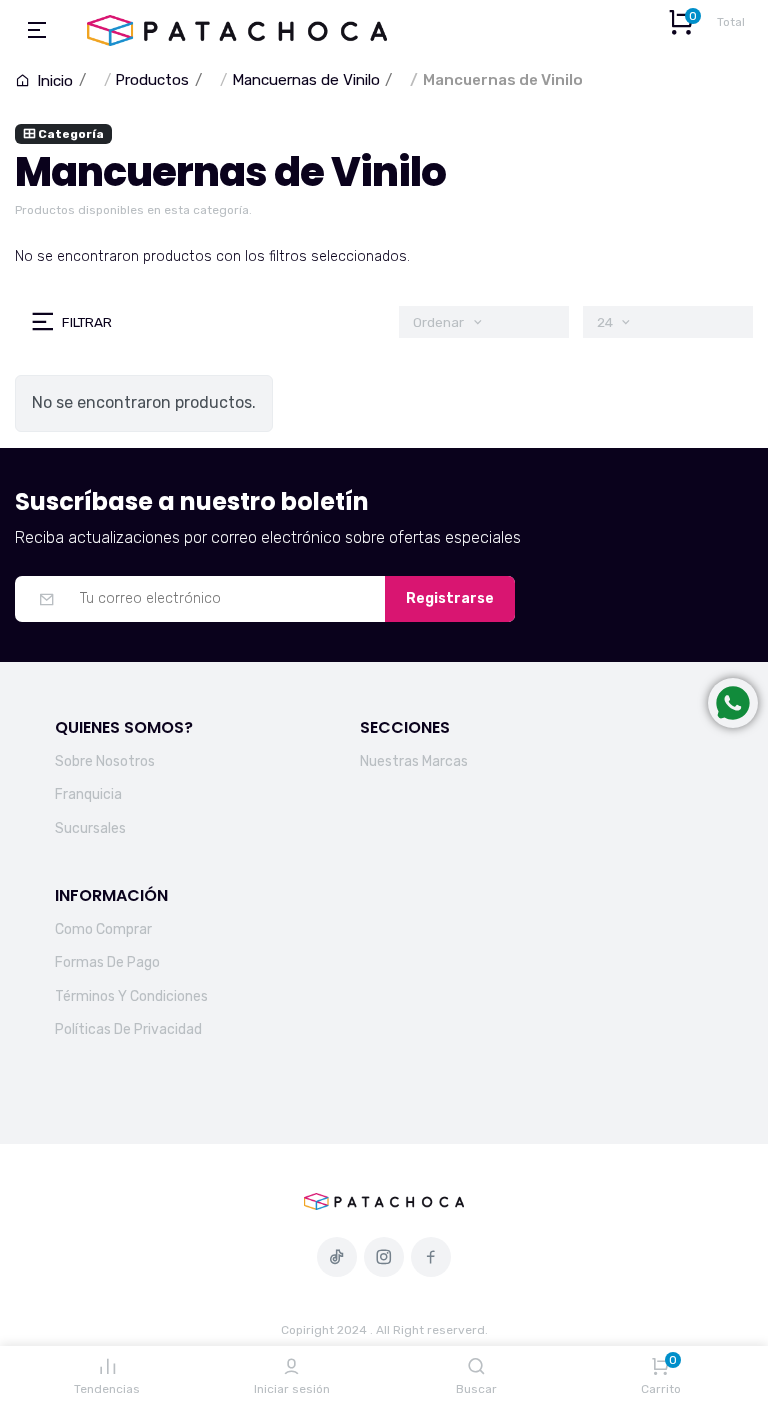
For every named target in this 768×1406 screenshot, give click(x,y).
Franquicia (88, 794)
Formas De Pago (107, 962)
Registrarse (450, 598)
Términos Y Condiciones (131, 996)
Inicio (53, 81)
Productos (152, 80)
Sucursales (90, 828)
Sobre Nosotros (105, 761)
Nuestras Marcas (414, 761)
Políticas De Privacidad (128, 1029)
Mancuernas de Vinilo (306, 80)
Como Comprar (103, 929)
